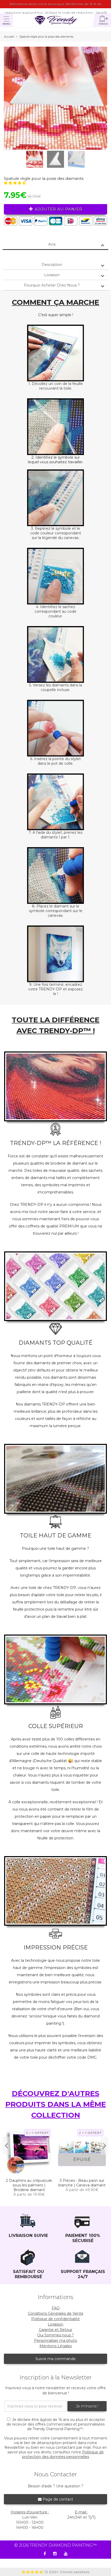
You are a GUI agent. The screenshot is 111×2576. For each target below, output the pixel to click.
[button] (15, 183)
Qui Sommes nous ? (55, 2335)
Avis (52, 244)
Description (52, 265)
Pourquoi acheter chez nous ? (52, 285)
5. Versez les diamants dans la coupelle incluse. (56, 687)
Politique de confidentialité (55, 2319)
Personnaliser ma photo (56, 2341)
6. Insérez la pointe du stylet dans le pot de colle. (55, 761)
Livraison (52, 275)
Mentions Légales (56, 2346)
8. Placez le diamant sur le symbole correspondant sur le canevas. (56, 911)
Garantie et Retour (55, 2330)
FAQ (56, 2308)
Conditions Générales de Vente (56, 2313)
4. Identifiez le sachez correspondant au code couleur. (55, 611)
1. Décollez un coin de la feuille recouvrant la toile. (56, 386)
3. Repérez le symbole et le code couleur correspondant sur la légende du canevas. (56, 533)
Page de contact (57, 2499)
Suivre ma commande (55, 2359)
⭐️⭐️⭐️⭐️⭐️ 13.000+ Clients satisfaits (55, 2572)
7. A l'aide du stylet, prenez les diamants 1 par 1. (55, 835)
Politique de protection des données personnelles (63, 2454)
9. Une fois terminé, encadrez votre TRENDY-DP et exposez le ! (55, 989)
